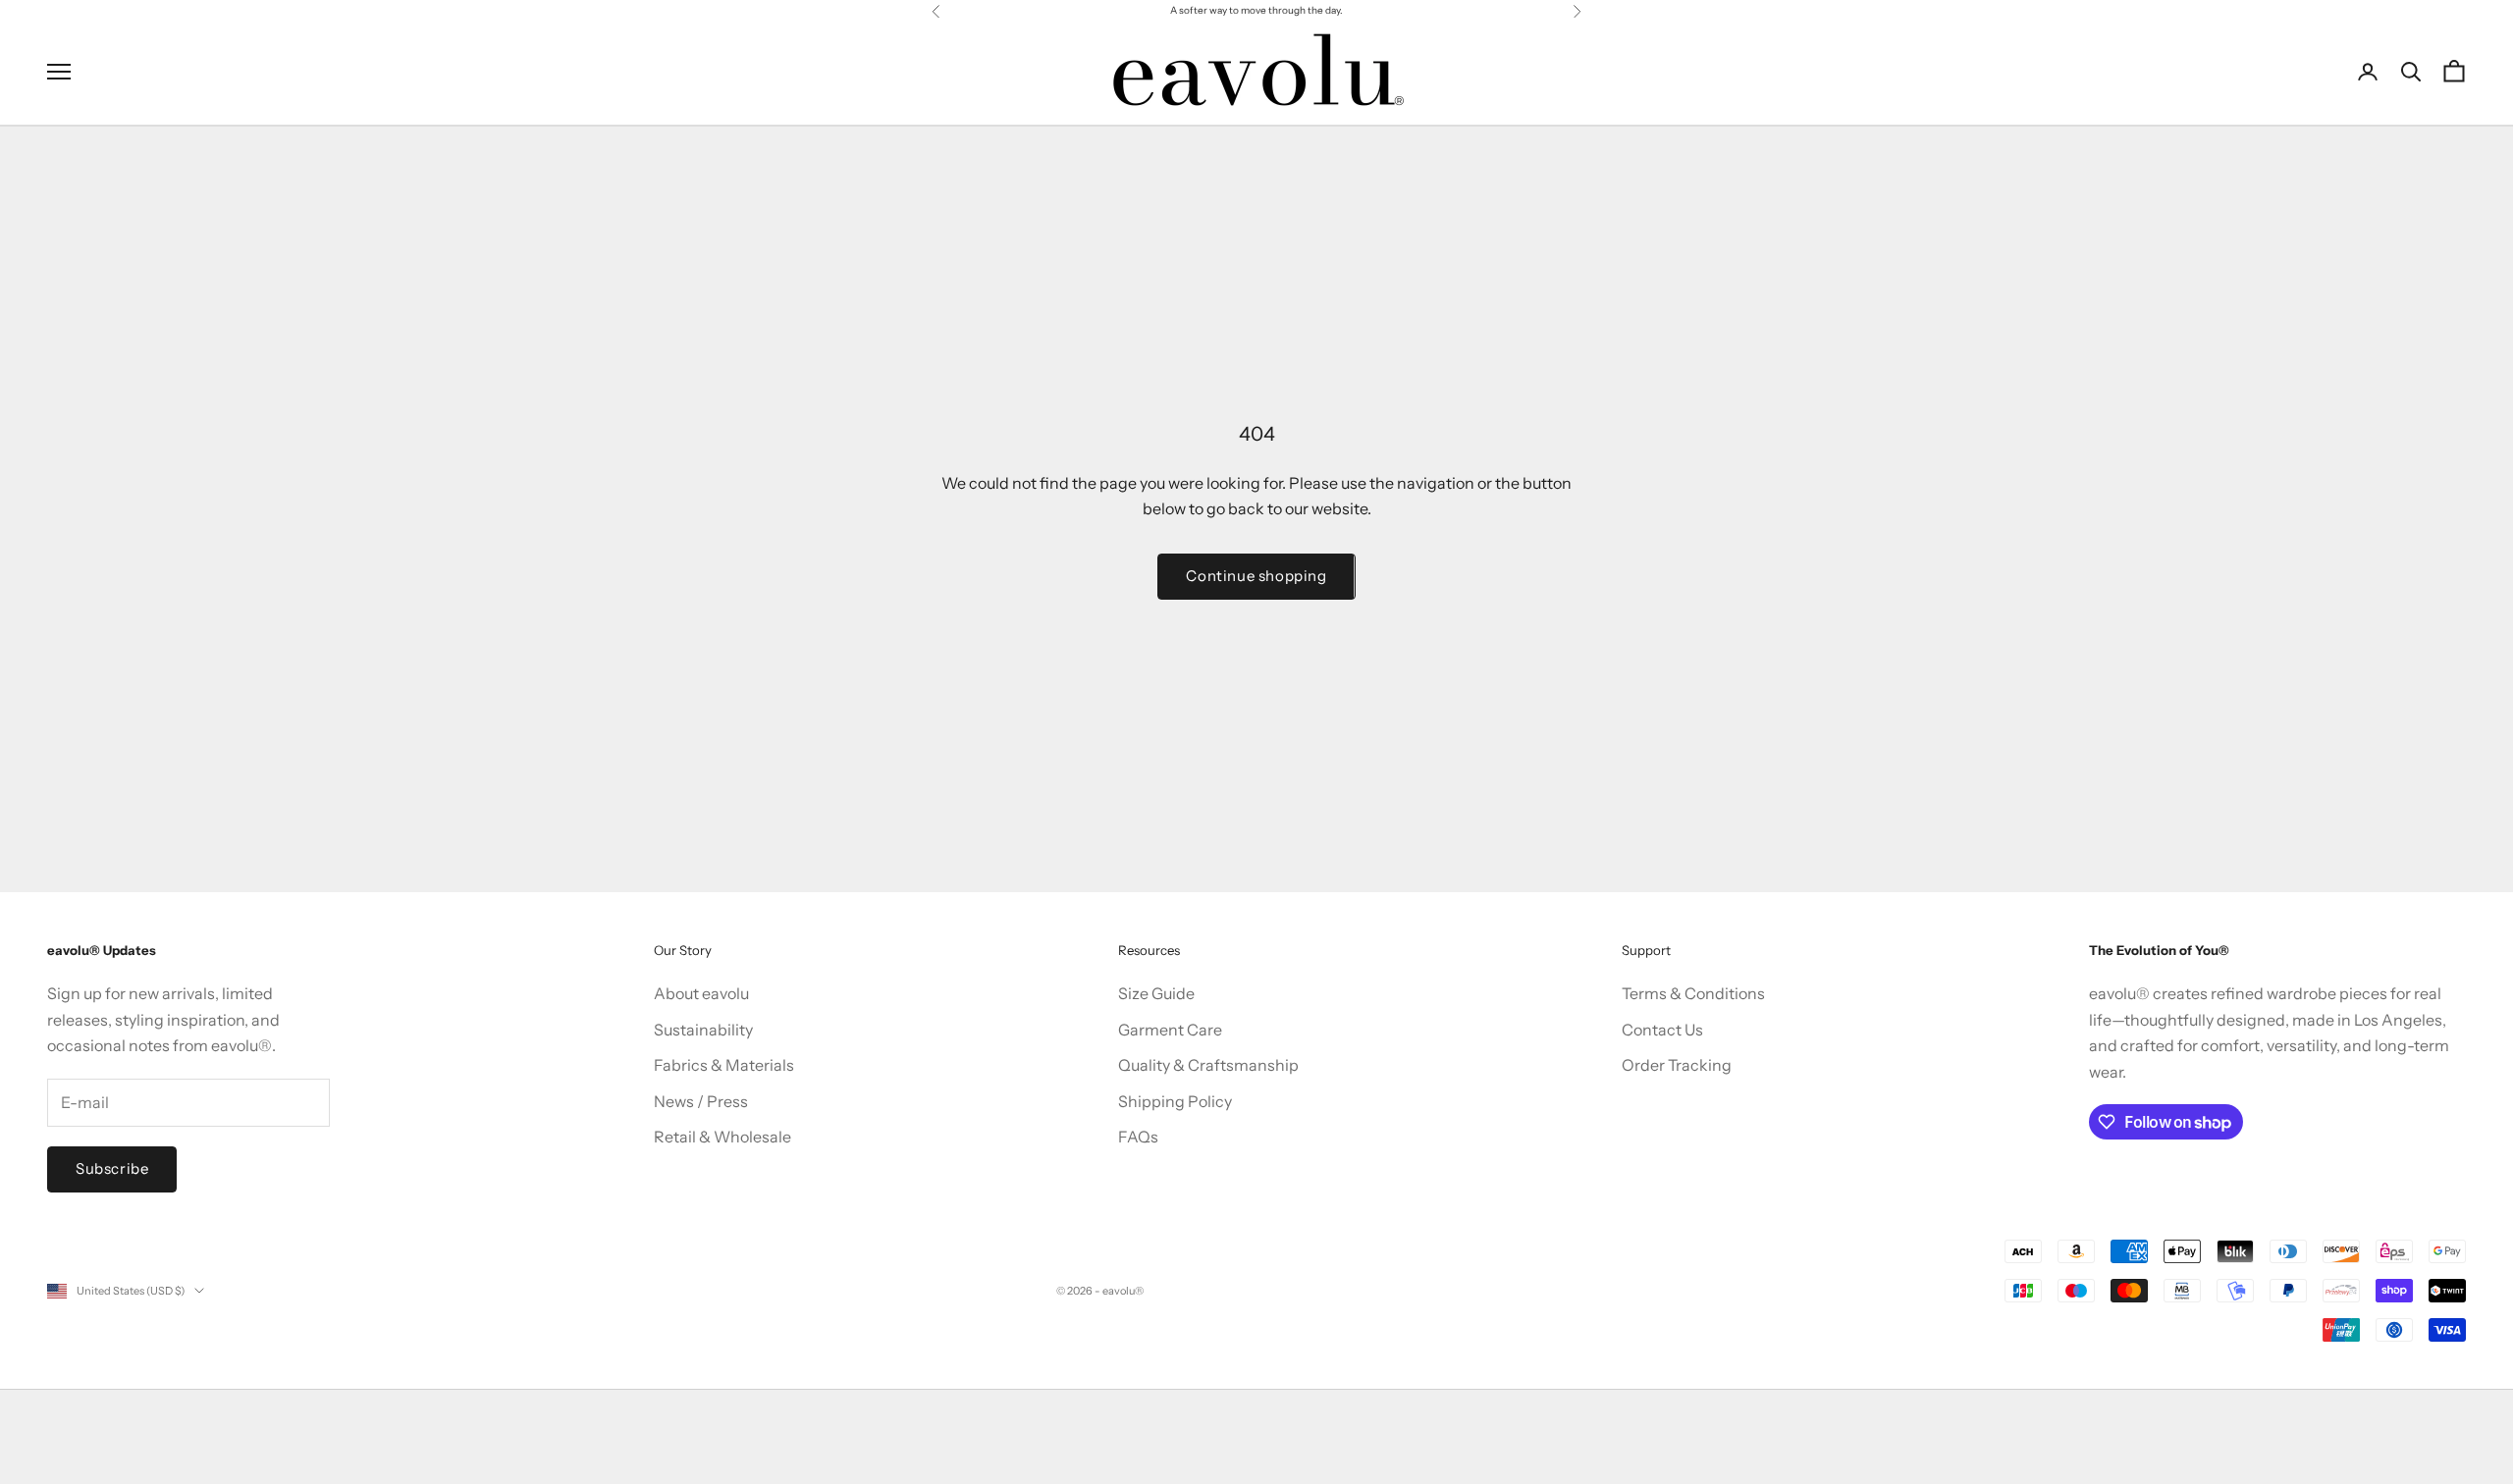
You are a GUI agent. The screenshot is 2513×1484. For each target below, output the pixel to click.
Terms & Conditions (1693, 993)
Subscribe (112, 1168)
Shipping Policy (1175, 1101)
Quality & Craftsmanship (1208, 1065)
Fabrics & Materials (724, 1065)
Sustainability (703, 1030)
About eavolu (701, 993)
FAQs (1138, 1137)
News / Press (701, 1101)
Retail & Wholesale (722, 1137)
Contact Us (1662, 1030)
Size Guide (1156, 993)
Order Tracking (1677, 1065)
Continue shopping (1256, 576)
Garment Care (1170, 1030)
